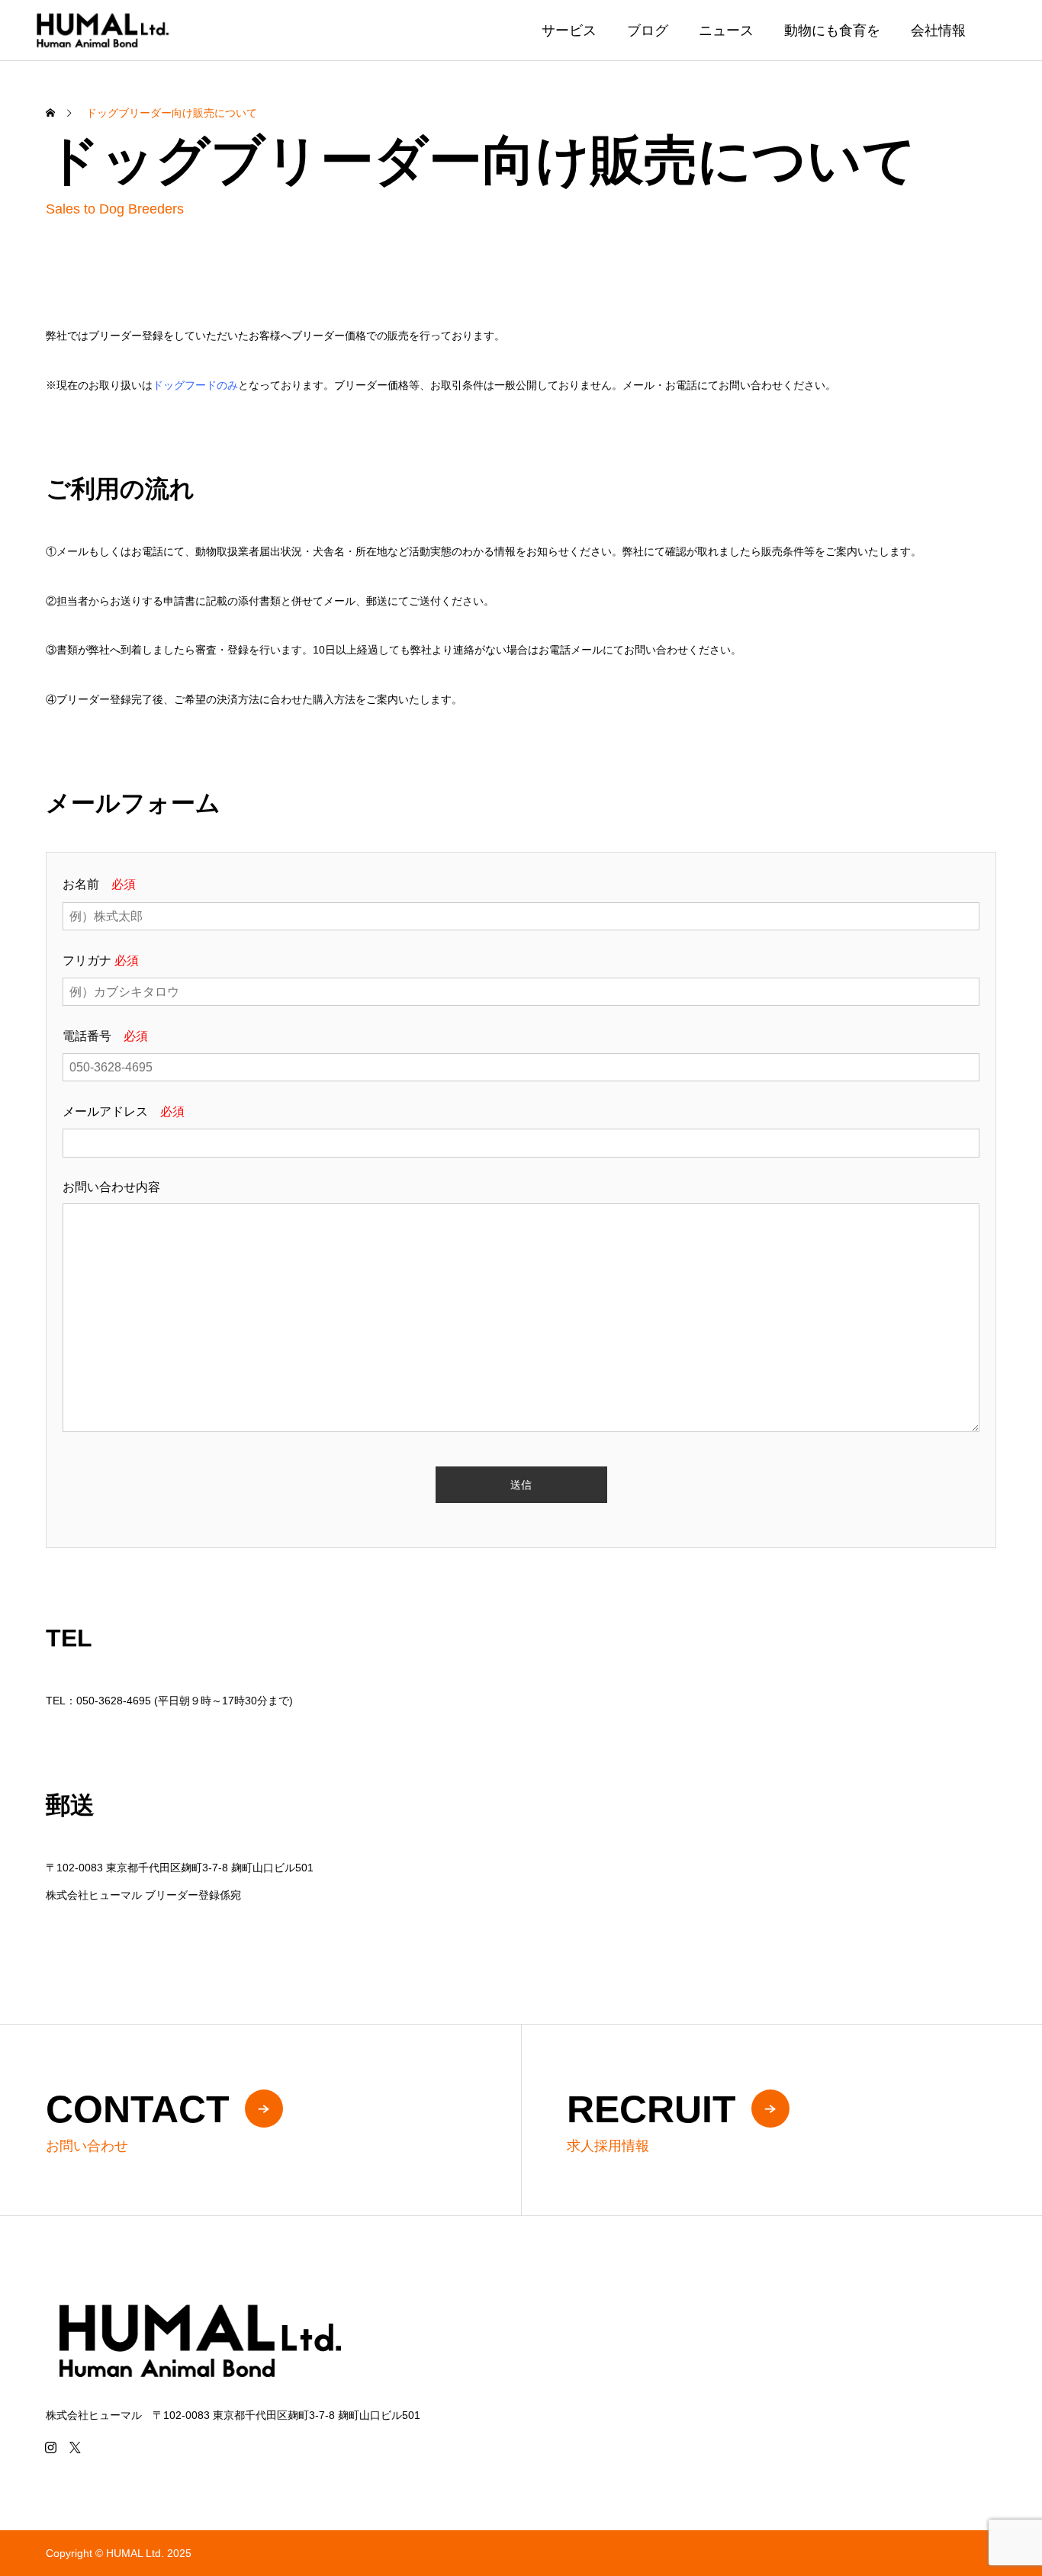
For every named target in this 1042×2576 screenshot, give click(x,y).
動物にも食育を (832, 31)
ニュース (726, 31)
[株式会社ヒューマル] (102, 30)
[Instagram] (50, 2447)
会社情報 (938, 31)
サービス (569, 31)
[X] (75, 2447)
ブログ (648, 31)
